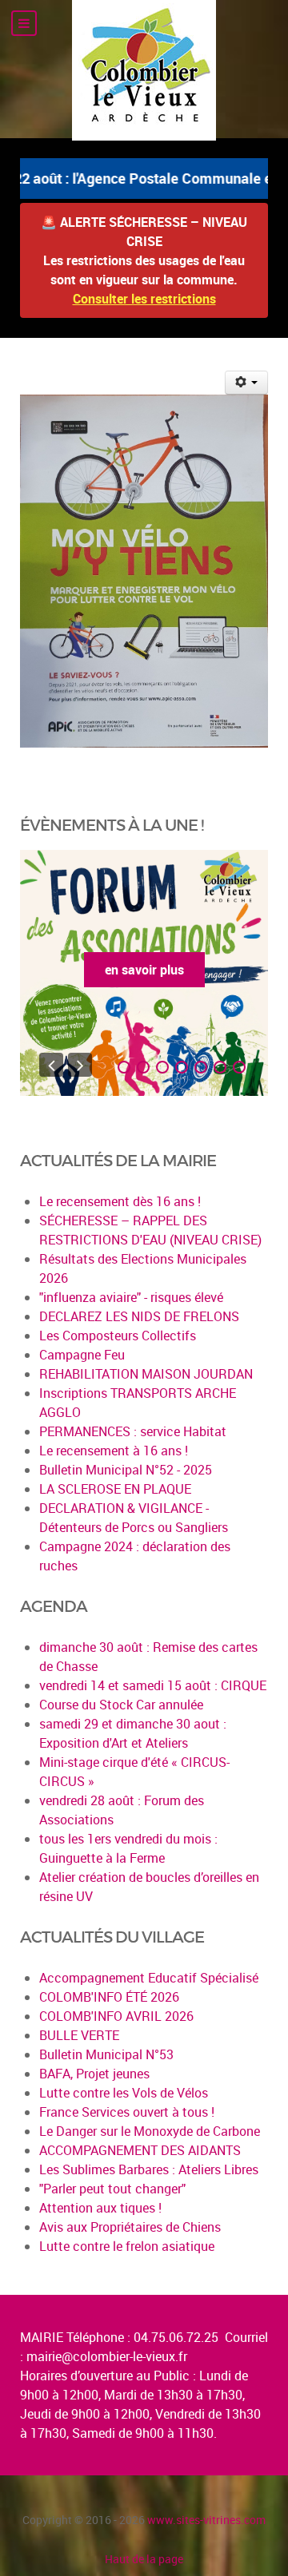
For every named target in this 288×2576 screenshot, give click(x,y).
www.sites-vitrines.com (206, 2520)
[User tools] (247, 383)
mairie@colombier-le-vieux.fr (107, 2356)
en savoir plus (144, 970)
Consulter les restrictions (144, 299)
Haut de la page (144, 2559)
